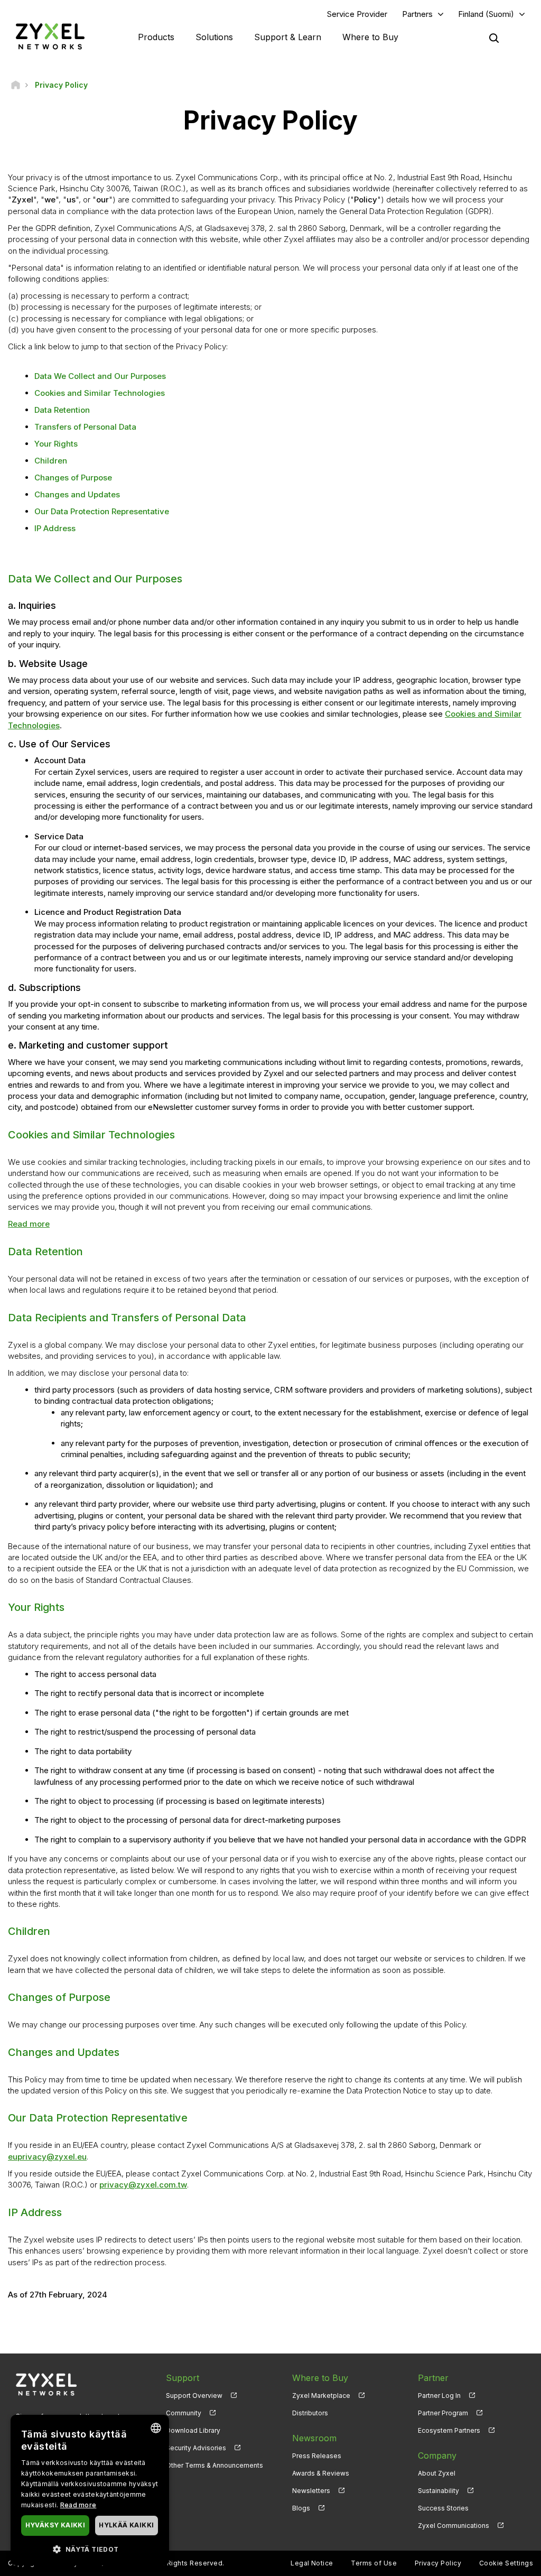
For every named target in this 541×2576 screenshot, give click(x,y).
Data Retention (62, 410)
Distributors (310, 2413)
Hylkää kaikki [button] (126, 2525)
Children (51, 461)
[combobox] (156, 2428)
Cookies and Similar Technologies (100, 393)
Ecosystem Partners (449, 2430)
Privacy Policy (438, 2563)
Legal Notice (312, 2563)
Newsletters (311, 2491)
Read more (29, 1224)
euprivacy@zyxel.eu (47, 2157)
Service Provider (357, 14)
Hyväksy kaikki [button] (55, 2525)
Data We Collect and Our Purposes (100, 376)
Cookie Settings (506, 2563)
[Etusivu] (16, 85)
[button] (90, 2549)
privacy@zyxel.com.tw (143, 2185)
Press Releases (317, 2456)
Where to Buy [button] (370, 37)
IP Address (55, 528)
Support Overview (194, 2396)
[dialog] (90, 2490)
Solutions (214, 37)
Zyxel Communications (454, 2526)
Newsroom (314, 2438)
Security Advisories (196, 2448)
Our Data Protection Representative (102, 511)
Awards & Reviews (321, 2473)
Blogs (301, 2508)
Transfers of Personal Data (85, 427)
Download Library (193, 2430)
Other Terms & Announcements (214, 2465)
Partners (417, 14)
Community (184, 2413)
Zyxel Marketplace (321, 2396)
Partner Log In (439, 2396)
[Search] (494, 38)
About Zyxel (437, 2473)
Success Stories (443, 2508)
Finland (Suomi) (486, 14)
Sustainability (439, 2491)
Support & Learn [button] (288, 37)
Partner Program (443, 2413)
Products (156, 37)
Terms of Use (374, 2563)
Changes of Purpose (73, 478)
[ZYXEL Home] (50, 36)
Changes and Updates (77, 494)
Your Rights (56, 444)
